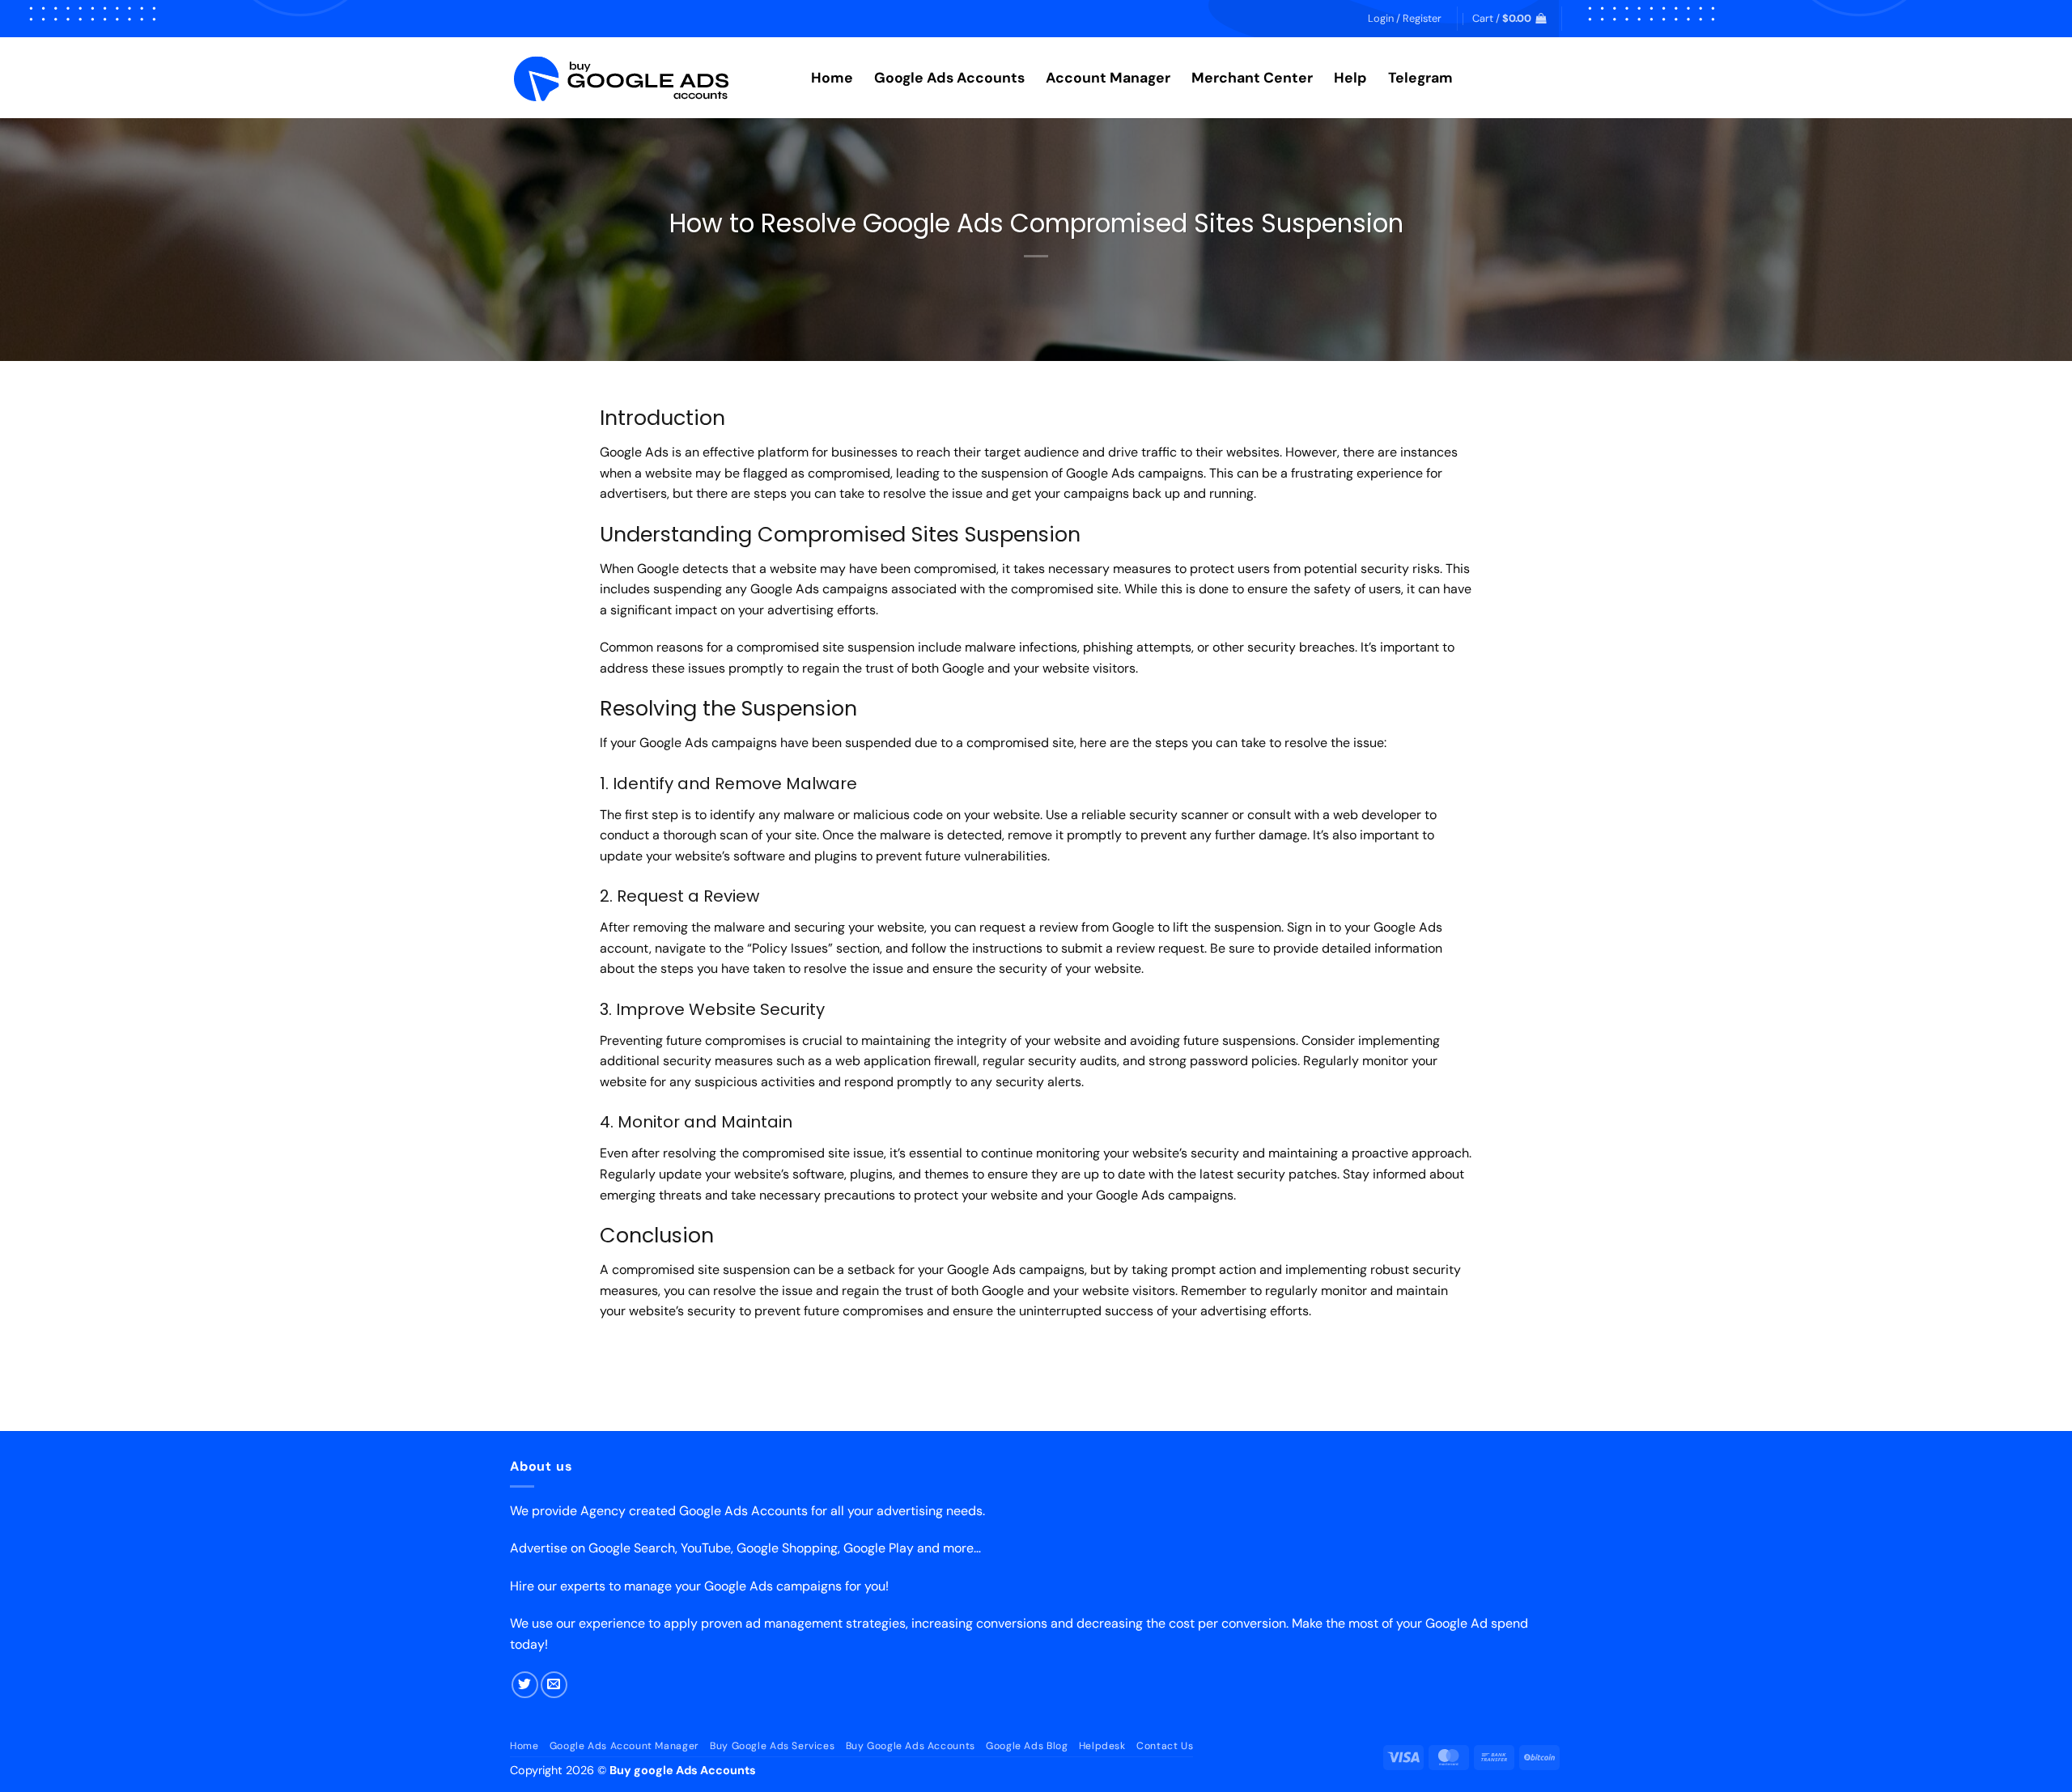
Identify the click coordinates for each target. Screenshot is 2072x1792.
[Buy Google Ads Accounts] (648, 78)
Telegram (1420, 78)
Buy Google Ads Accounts (911, 1746)
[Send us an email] (554, 1685)
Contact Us (1165, 1746)
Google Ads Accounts (949, 78)
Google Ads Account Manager (624, 1746)
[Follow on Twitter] (525, 1685)
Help (1350, 78)
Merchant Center (1252, 78)
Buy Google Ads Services (772, 1746)
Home (832, 78)
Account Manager (1108, 78)
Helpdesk (1102, 1746)
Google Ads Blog (1027, 1746)
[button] (1405, 19)
